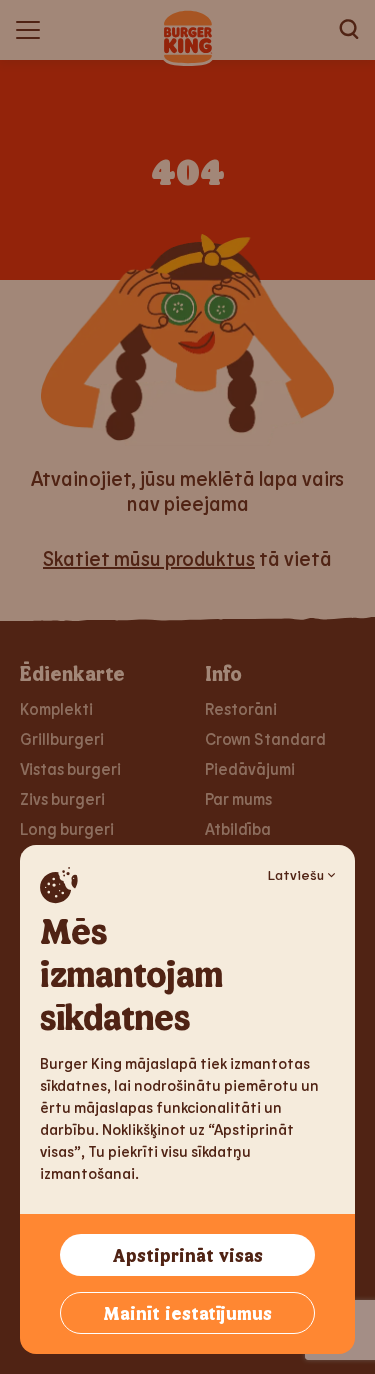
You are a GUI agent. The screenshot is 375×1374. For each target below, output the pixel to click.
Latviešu (296, 874)
